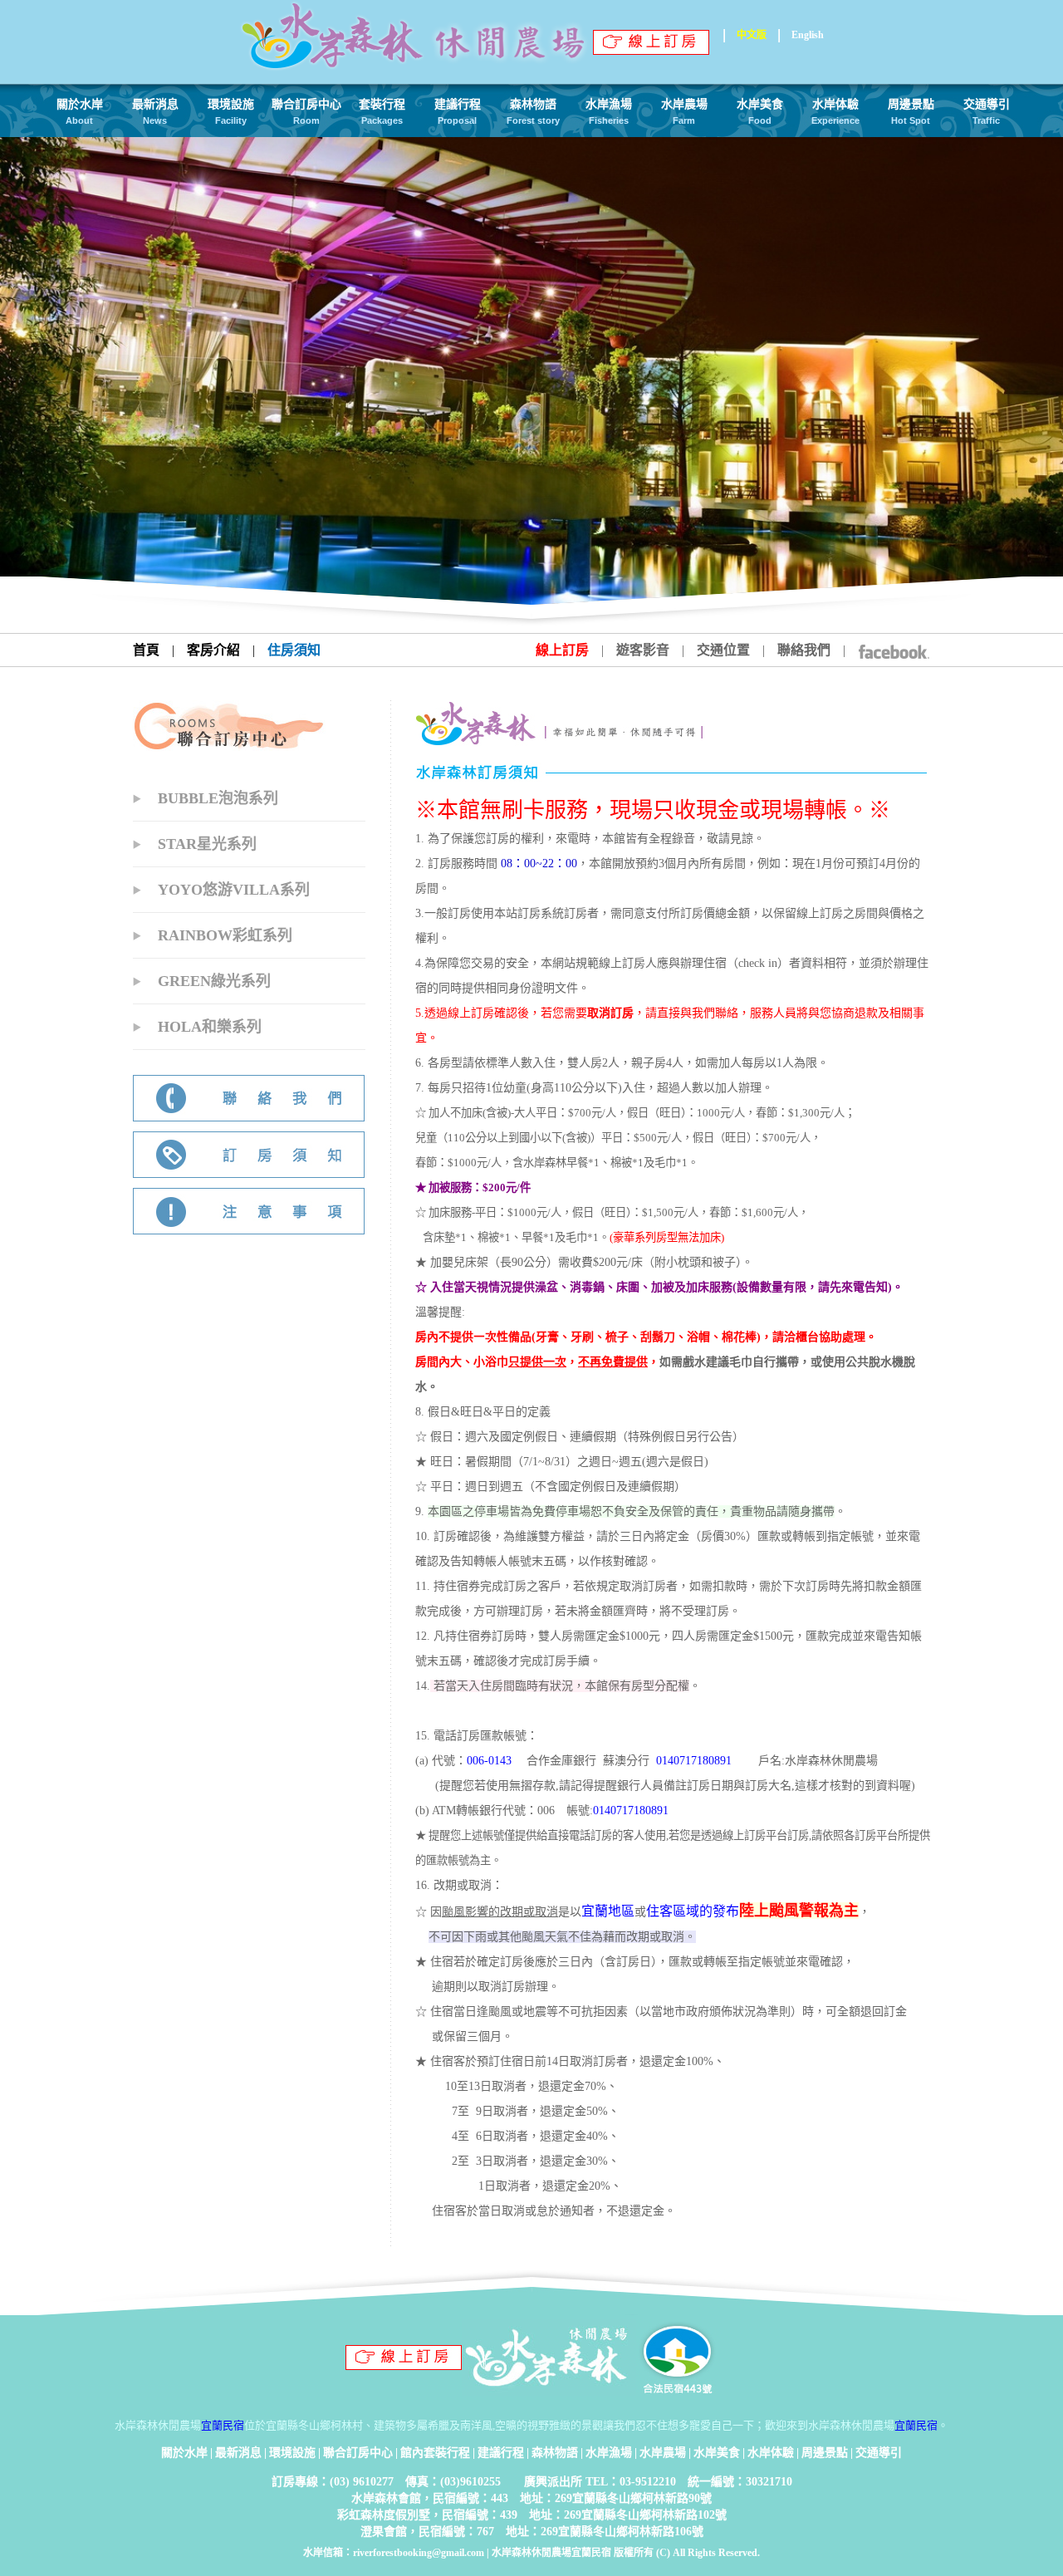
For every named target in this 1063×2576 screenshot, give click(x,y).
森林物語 (555, 2453)
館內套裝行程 (435, 2453)
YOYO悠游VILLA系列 (234, 890)
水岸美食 (717, 2453)
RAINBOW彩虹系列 (225, 935)
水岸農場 (663, 2453)
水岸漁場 (609, 2453)
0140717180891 (694, 1761)
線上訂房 (562, 650)
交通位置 (723, 650)
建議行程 (501, 2453)
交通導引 (879, 2453)
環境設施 (292, 2453)
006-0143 (489, 1761)
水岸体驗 (771, 2453)
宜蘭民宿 (223, 2425)
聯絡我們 (804, 650)
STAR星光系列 (207, 844)
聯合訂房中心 (358, 2453)
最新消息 (238, 2453)
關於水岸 (184, 2453)
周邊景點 (825, 2453)
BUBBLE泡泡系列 (218, 798)
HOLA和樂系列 (210, 1027)
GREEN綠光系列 (214, 981)
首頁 (146, 650)
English (808, 35)
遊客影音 (643, 650)
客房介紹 (213, 650)
